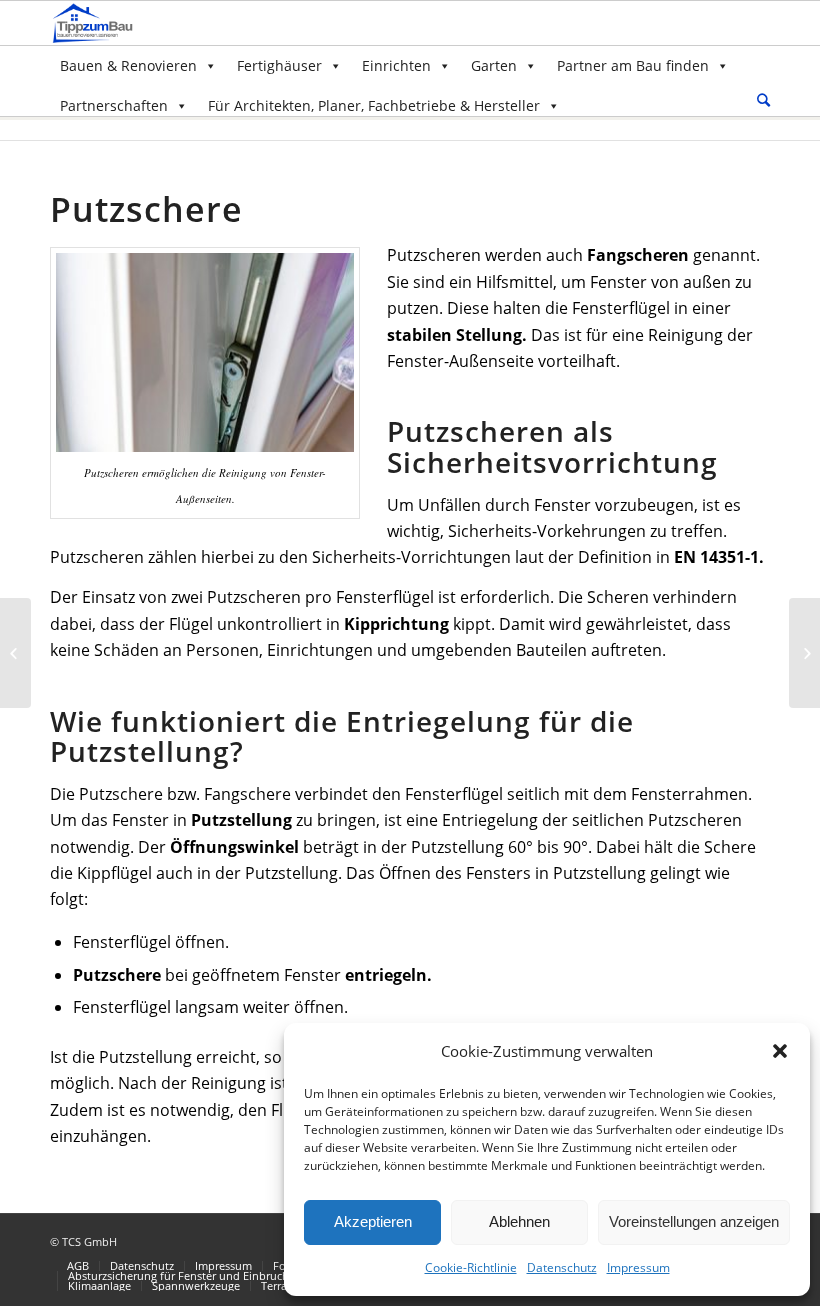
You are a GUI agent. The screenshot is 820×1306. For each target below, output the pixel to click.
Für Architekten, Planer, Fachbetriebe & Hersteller (374, 105)
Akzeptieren (373, 1221)
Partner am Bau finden (633, 65)
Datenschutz (562, 1267)
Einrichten (396, 65)
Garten (494, 65)
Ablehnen (519, 1221)
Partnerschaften (114, 105)
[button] (780, 1051)
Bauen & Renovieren (128, 65)
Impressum (638, 1267)
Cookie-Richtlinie (471, 1267)
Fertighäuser (279, 65)
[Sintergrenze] (15, 653)
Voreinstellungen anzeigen (694, 1221)
